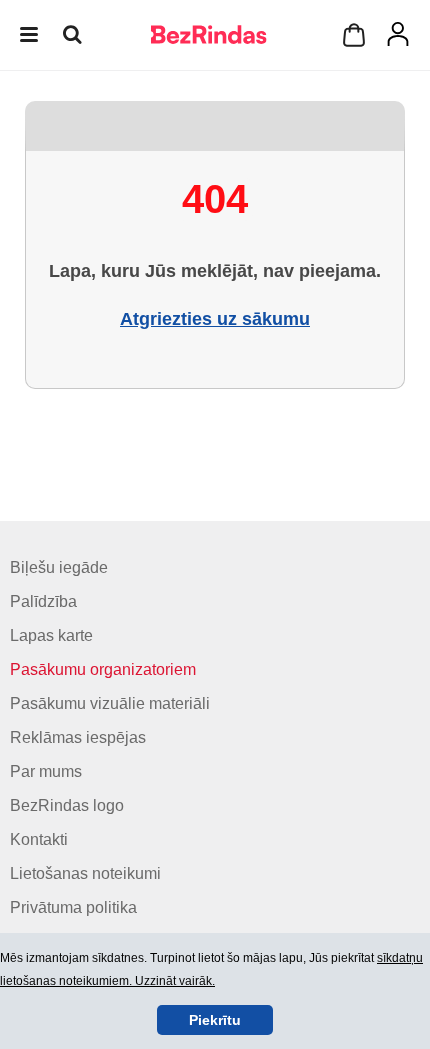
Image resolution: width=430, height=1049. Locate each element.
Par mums (46, 771)
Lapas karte (51, 635)
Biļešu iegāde (59, 567)
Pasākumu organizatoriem (103, 669)
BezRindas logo (67, 805)
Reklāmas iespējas (78, 737)
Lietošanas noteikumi (85, 873)
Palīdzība (43, 601)
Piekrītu (215, 1020)
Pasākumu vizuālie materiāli (110, 703)
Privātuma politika (73, 907)
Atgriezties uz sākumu (215, 319)
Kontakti (39, 839)
